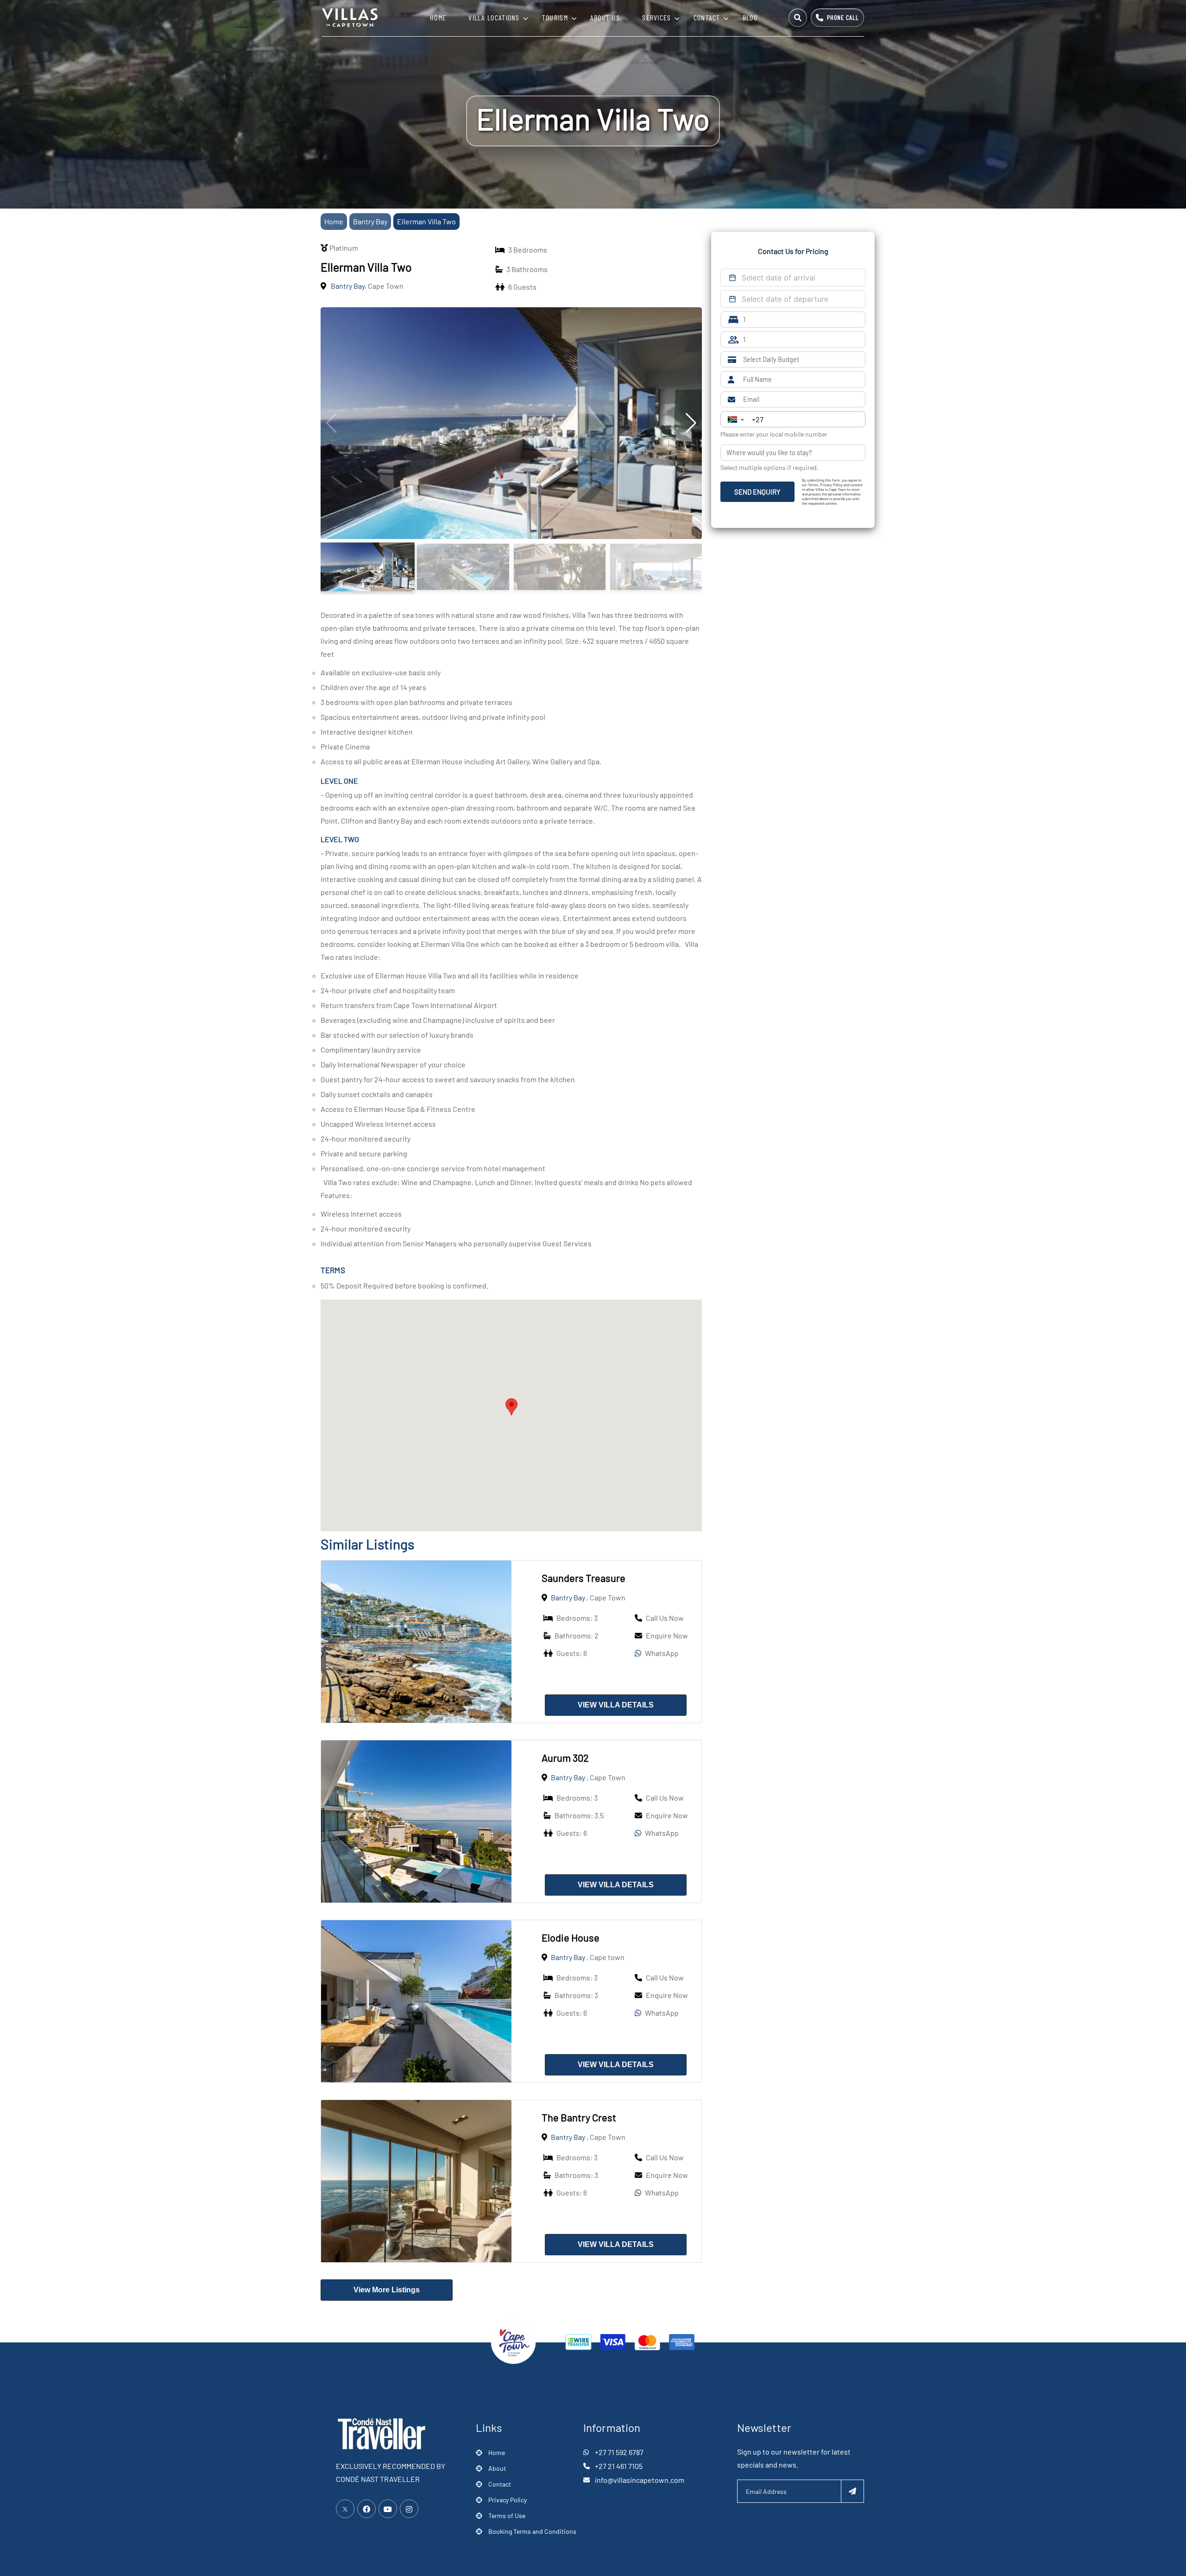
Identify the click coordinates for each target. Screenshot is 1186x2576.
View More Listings (387, 2290)
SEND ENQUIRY (757, 492)
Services (656, 17)
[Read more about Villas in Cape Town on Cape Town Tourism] (513, 2341)
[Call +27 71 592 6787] (837, 18)
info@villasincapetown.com (640, 2480)
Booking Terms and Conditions (532, 2531)
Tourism (555, 17)
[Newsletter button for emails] (852, 2491)
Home (438, 17)
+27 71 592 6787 (619, 2452)
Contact (707, 17)
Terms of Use (507, 2516)
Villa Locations (494, 17)
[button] (511, 1407)
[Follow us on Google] (388, 2509)
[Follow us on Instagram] (409, 2509)
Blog (750, 17)
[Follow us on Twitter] (345, 2509)
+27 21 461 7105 (619, 2466)
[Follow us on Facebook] (366, 2509)
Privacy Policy (508, 2500)
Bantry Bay (370, 221)
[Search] (798, 18)
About (497, 2468)
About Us (605, 17)
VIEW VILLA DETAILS (616, 1705)
